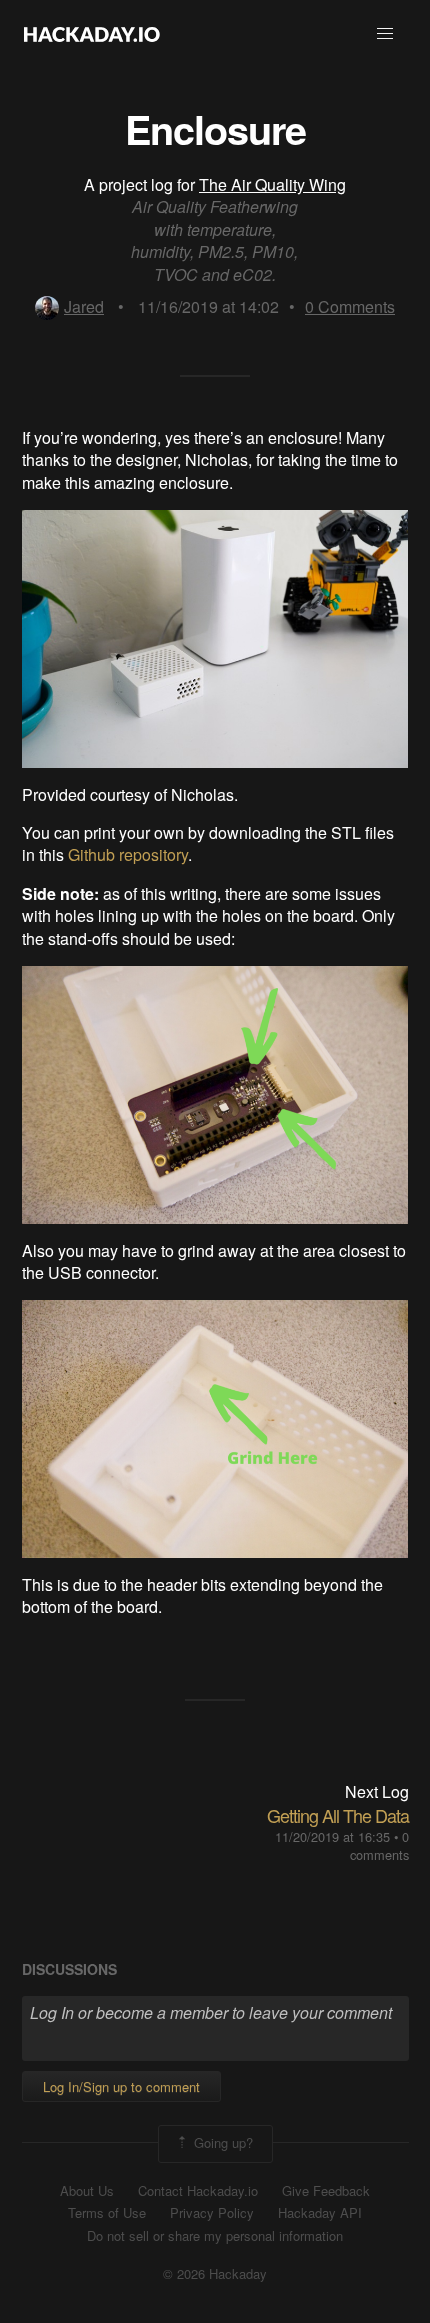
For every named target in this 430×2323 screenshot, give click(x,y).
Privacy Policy (212, 2213)
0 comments (379, 1845)
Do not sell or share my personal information (215, 2236)
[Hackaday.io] (92, 34)
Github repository (128, 854)
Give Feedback (326, 2191)
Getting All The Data (338, 1815)
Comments (350, 306)
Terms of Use (107, 2213)
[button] (385, 34)
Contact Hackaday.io (198, 2191)
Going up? (221, 2141)
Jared (84, 306)
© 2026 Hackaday (215, 2274)
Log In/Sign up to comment (121, 2086)
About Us (87, 2191)
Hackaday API (320, 2213)
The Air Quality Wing (272, 184)
